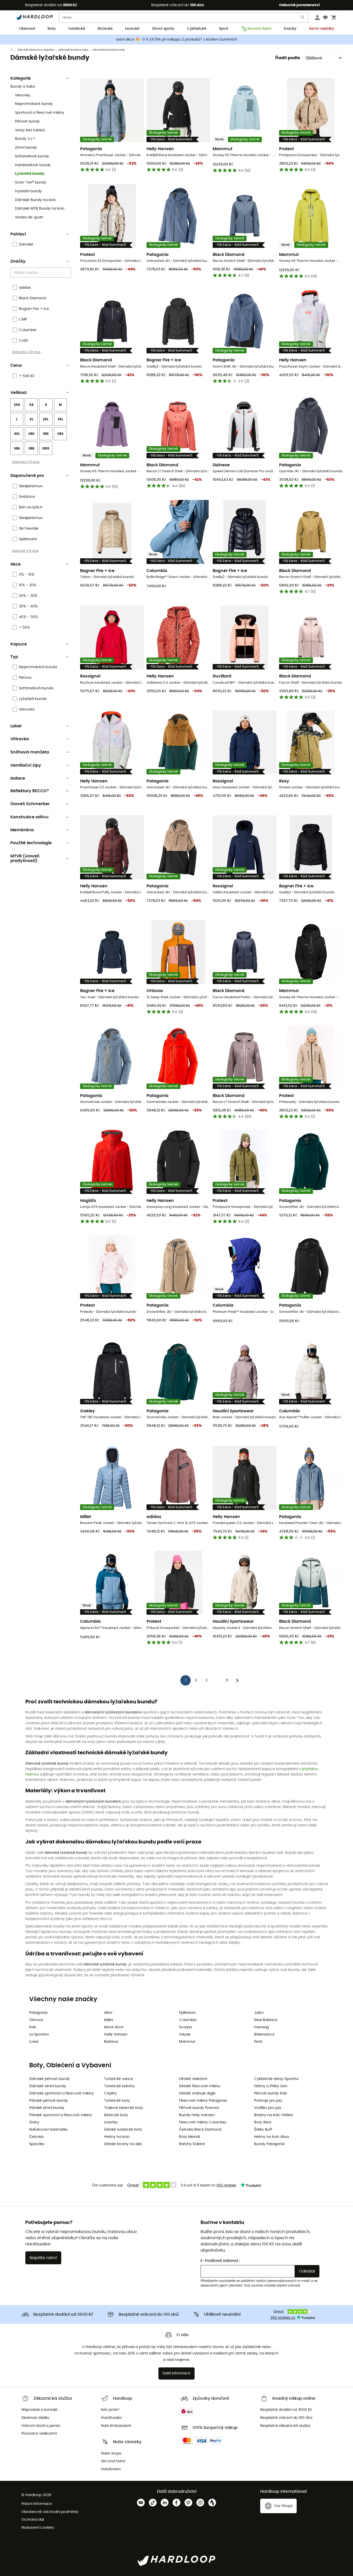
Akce (16, 564)
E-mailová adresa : (220, 2261)
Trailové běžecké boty (124, 2108)
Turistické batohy (119, 2086)
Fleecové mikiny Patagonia (203, 2101)
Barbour (111, 2042)
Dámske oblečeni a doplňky (36, 50)
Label (16, 726)
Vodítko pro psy (268, 2108)
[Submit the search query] (303, 18)
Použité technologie (31, 843)
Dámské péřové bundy (49, 2079)
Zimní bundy (26, 148)
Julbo (259, 2013)
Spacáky (37, 2144)
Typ (14, 657)
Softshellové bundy (32, 156)
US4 (60, 434)
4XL (17, 434)
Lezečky (111, 2122)
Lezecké (132, 29)
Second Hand (259, 29)
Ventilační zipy (26, 765)
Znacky (290, 29)
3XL (60, 419)
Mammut (187, 2042)
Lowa (34, 2042)
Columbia (188, 2020)
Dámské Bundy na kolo (35, 200)
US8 (31, 448)
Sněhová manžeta (30, 752)
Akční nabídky (321, 29)
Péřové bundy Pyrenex (199, 2108)
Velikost (18, 393)
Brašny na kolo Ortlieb (273, 2115)
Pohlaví (18, 234)
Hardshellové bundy (33, 165)
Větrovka (20, 739)
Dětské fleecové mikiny (200, 2086)
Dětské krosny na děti (123, 2144)
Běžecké (105, 29)
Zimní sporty (163, 29)
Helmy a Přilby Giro (271, 2086)
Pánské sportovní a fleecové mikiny (61, 2115)
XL (31, 419)
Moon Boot (114, 2027)
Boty (52, 29)
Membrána (22, 830)
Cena (16, 365)
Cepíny (110, 2093)
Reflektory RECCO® (30, 791)
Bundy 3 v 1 (25, 139)
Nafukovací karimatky (48, 2130)
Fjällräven (187, 2013)
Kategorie (21, 78)
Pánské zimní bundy (47, 2108)
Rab (33, 2027)
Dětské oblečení (193, 2079)
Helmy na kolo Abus (272, 2137)
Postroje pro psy (268, 2101)
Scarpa (185, 2027)
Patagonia (38, 2013)
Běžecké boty (116, 2115)
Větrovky (23, 95)
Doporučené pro (27, 476)
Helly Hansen (116, 2034)
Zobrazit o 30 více (26, 352)
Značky (18, 261)
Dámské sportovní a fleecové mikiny (62, 2093)
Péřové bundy (27, 121)
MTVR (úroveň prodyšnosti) (25, 858)
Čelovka (36, 2137)
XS (31, 405)
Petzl (258, 2042)
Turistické (77, 29)
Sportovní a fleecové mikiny (40, 113)
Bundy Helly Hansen (197, 2115)
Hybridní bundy (28, 191)
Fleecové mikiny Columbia (203, 2122)
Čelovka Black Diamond (200, 2130)
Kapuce (19, 644)
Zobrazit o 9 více (25, 551)
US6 (17, 448)
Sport (224, 29)
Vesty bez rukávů (30, 130)
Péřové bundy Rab (270, 2093)
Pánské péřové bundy (49, 2101)
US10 (46, 448)
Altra (108, 2013)
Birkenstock (264, 2034)
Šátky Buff (263, 2130)
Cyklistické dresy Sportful (276, 2079)
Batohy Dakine (192, 2144)
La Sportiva (39, 2034)
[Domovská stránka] (14, 50)
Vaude (185, 2034)
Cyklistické (197, 29)
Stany (34, 2122)
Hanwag (261, 2027)
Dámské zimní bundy (48, 2086)
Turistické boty (117, 2101)
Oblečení (27, 29)
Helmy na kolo (117, 2137)
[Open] (68, 273)
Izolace (18, 778)
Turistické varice (119, 2079)
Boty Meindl (189, 2137)
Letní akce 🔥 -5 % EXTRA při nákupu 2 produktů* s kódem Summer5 (177, 40)
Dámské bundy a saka (73, 50)
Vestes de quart (29, 217)
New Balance (266, 2020)
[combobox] (41, 273)
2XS (17, 405)
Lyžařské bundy (30, 174)
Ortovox (36, 2020)
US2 (46, 434)
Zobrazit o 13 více (26, 462)
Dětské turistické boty (123, 2130)
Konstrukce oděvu (29, 817)
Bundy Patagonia (269, 2144)
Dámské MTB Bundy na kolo (40, 209)
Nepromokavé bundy (34, 104)
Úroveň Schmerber (30, 804)
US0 (31, 434)
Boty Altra (263, 2122)
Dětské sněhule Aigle (197, 2093)
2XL (46, 419)
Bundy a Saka (22, 87)
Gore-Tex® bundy (31, 182)
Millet (109, 2020)
